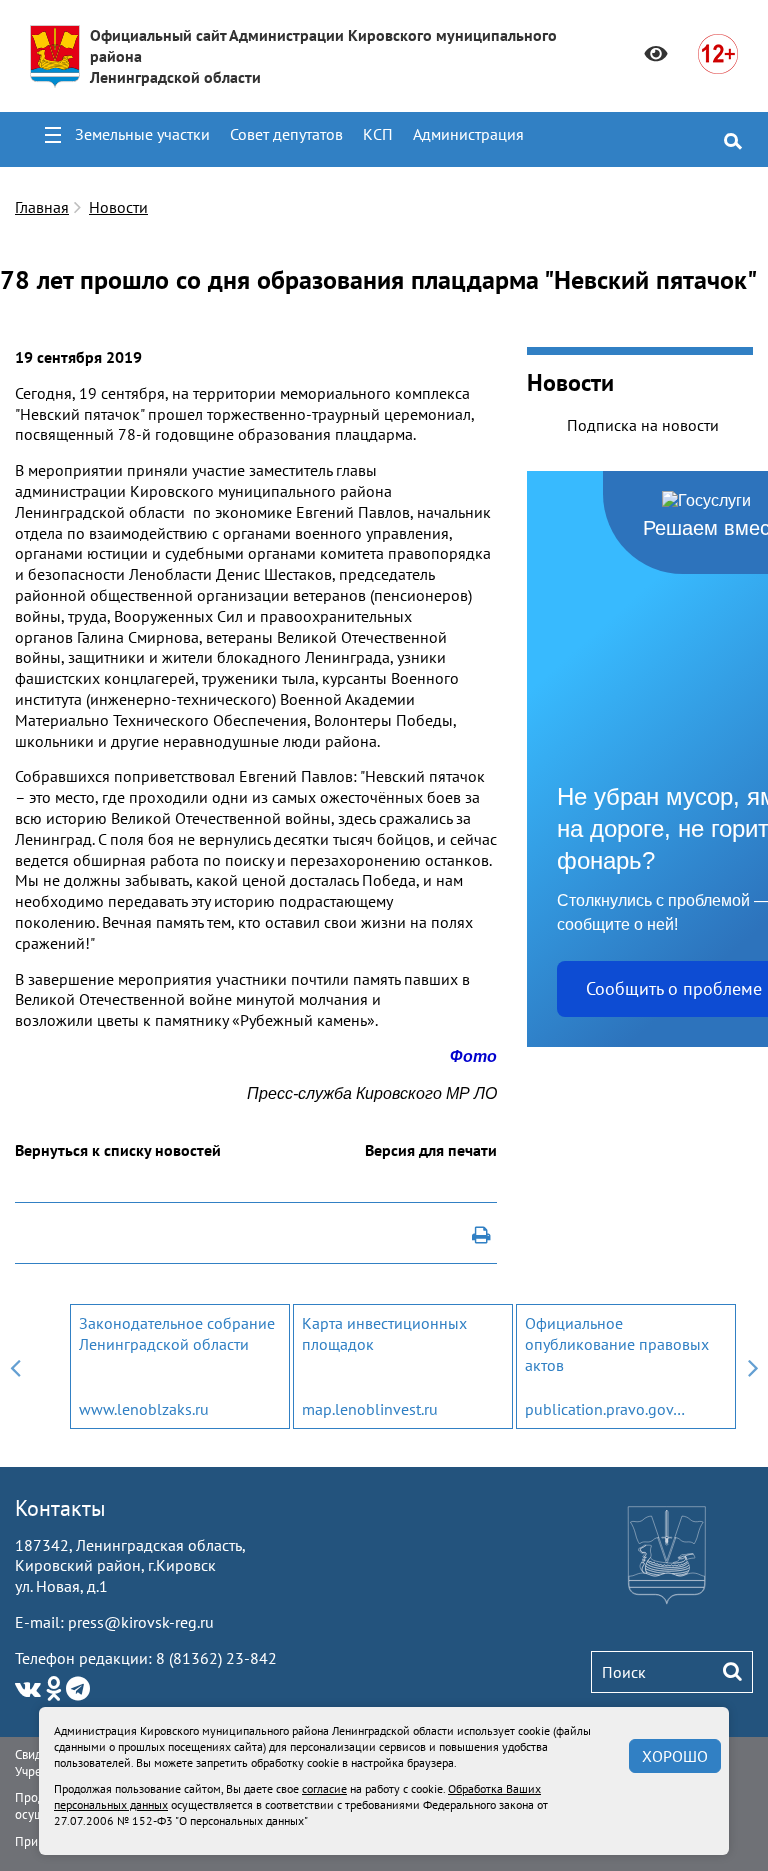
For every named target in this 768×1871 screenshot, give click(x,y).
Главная (42, 207)
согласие (324, 1788)
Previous (15, 1366)
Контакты (60, 1508)
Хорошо (675, 1756)
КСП (378, 134)
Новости (118, 207)
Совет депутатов (286, 134)
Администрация (468, 134)
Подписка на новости (643, 425)
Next (753, 1366)
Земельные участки (142, 134)
